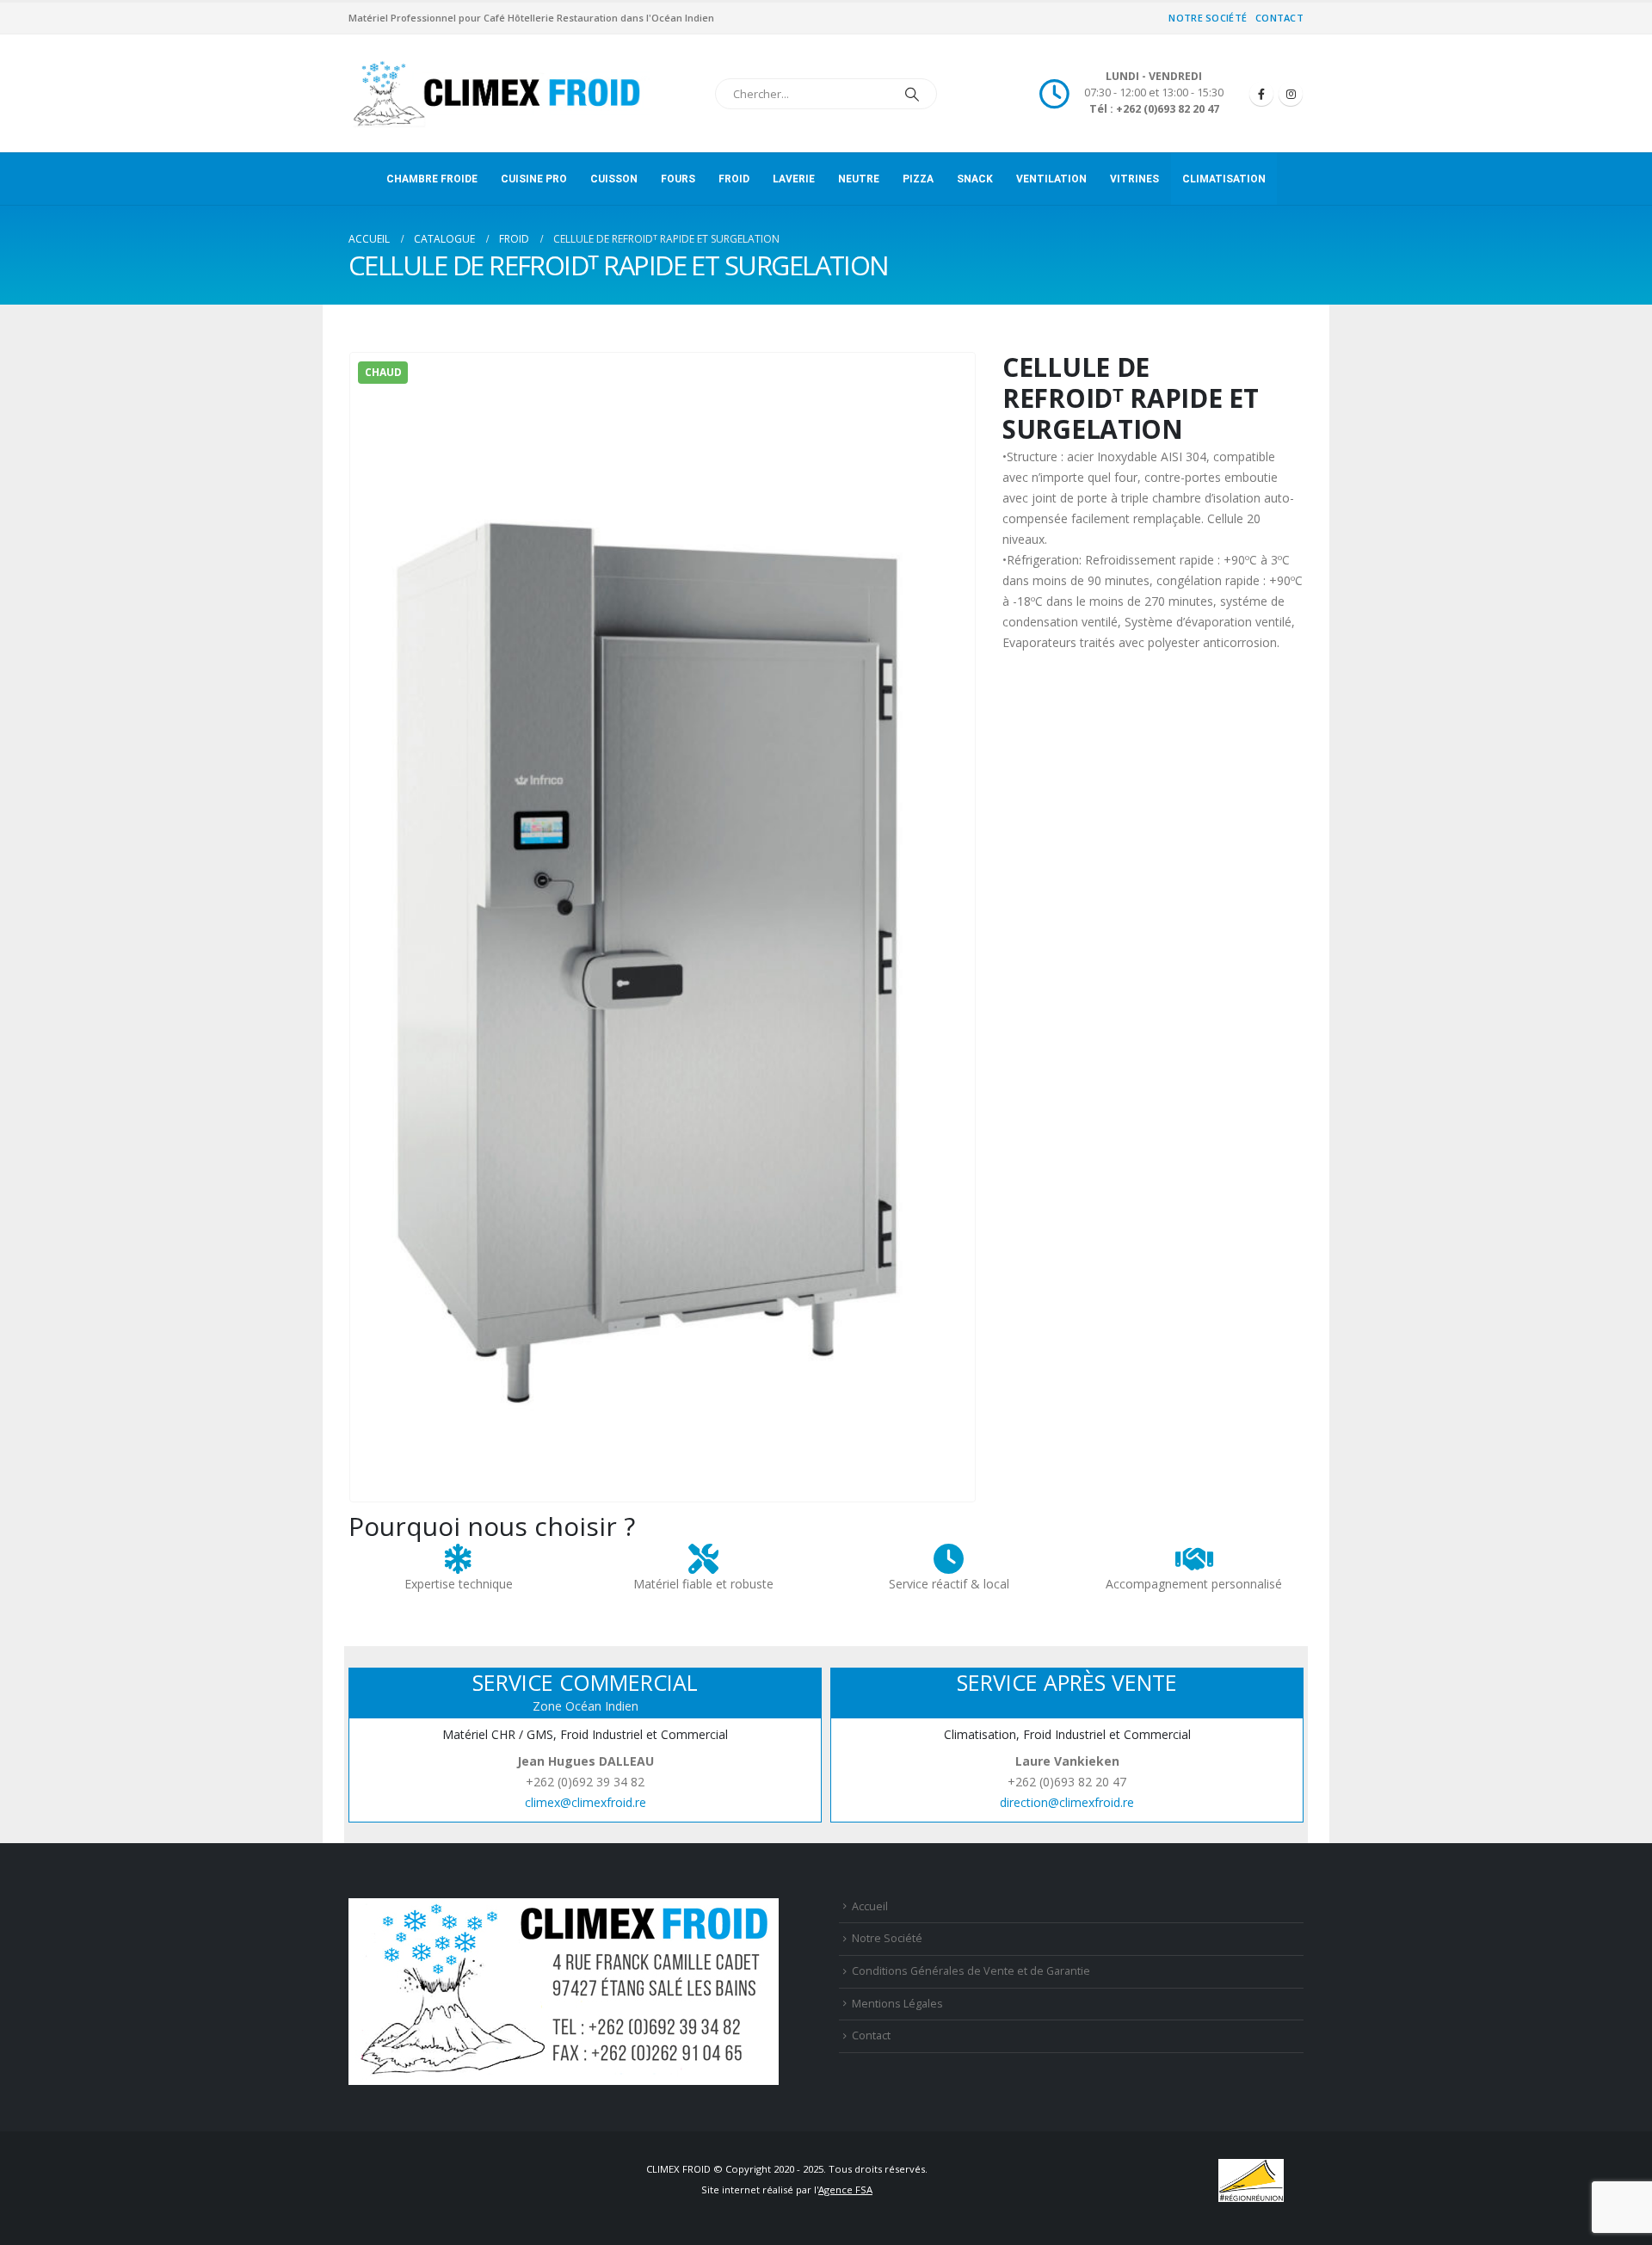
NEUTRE (859, 179)
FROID (734, 179)
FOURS (678, 179)
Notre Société (1208, 18)
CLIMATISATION (1224, 179)
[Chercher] (912, 94)
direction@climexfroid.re (1067, 1802)
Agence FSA (845, 2189)
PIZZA (918, 179)
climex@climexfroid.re (586, 1802)
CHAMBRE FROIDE (432, 179)
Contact (1279, 18)
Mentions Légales (897, 2004)
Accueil (870, 1906)
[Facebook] (1261, 94)
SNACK (975, 179)
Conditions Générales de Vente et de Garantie (971, 1971)
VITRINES (1134, 179)
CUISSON (614, 179)
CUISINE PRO (534, 179)
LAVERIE (794, 179)
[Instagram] (1291, 94)
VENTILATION (1051, 179)
